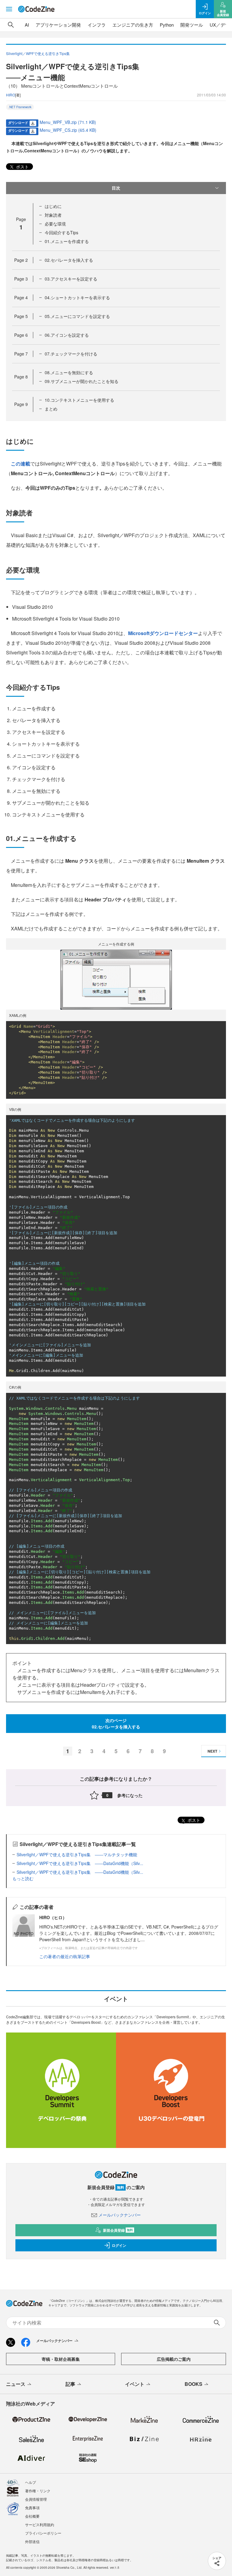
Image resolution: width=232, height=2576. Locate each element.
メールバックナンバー (120, 2215)
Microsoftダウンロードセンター (163, 633)
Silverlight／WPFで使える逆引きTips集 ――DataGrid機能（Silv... (80, 1863)
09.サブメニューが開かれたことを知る (82, 381)
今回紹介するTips (61, 232)
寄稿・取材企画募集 (61, 2359)
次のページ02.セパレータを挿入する (116, 1723)
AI (27, 25)
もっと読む (23, 1878)
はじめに (53, 206)
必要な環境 (55, 224)
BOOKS (193, 2384)
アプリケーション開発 (58, 25)
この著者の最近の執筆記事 (65, 1956)
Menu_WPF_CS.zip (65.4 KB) (68, 130)
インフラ (97, 25)
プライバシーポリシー (43, 2533)
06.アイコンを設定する (67, 335)
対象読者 (53, 215)
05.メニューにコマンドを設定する (77, 316)
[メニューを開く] (9, 9)
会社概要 (32, 2516)
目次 (116, 188)
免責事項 (32, 2508)
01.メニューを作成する (67, 241)
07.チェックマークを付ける (71, 354)
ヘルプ (31, 2482)
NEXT (212, 1751)
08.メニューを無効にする (69, 372)
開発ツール (192, 25)
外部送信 (32, 2541)
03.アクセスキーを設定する (71, 279)
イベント (135, 2384)
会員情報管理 (36, 2499)
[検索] (11, 25)
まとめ (51, 409)
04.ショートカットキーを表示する (77, 297)
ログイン (119, 2245)
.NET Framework (20, 107)
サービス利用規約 (40, 2524)
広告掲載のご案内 (174, 2359)
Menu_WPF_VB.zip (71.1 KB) (68, 122)
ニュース (16, 2384)
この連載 (21, 464)
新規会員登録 (118, 2230)
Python (167, 25)
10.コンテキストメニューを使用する (79, 400)
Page (21, 260)
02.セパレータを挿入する (69, 260)
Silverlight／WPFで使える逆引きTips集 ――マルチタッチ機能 (77, 1854)
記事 (70, 2384)
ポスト (22, 167)
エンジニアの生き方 (133, 25)
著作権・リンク (38, 2491)
